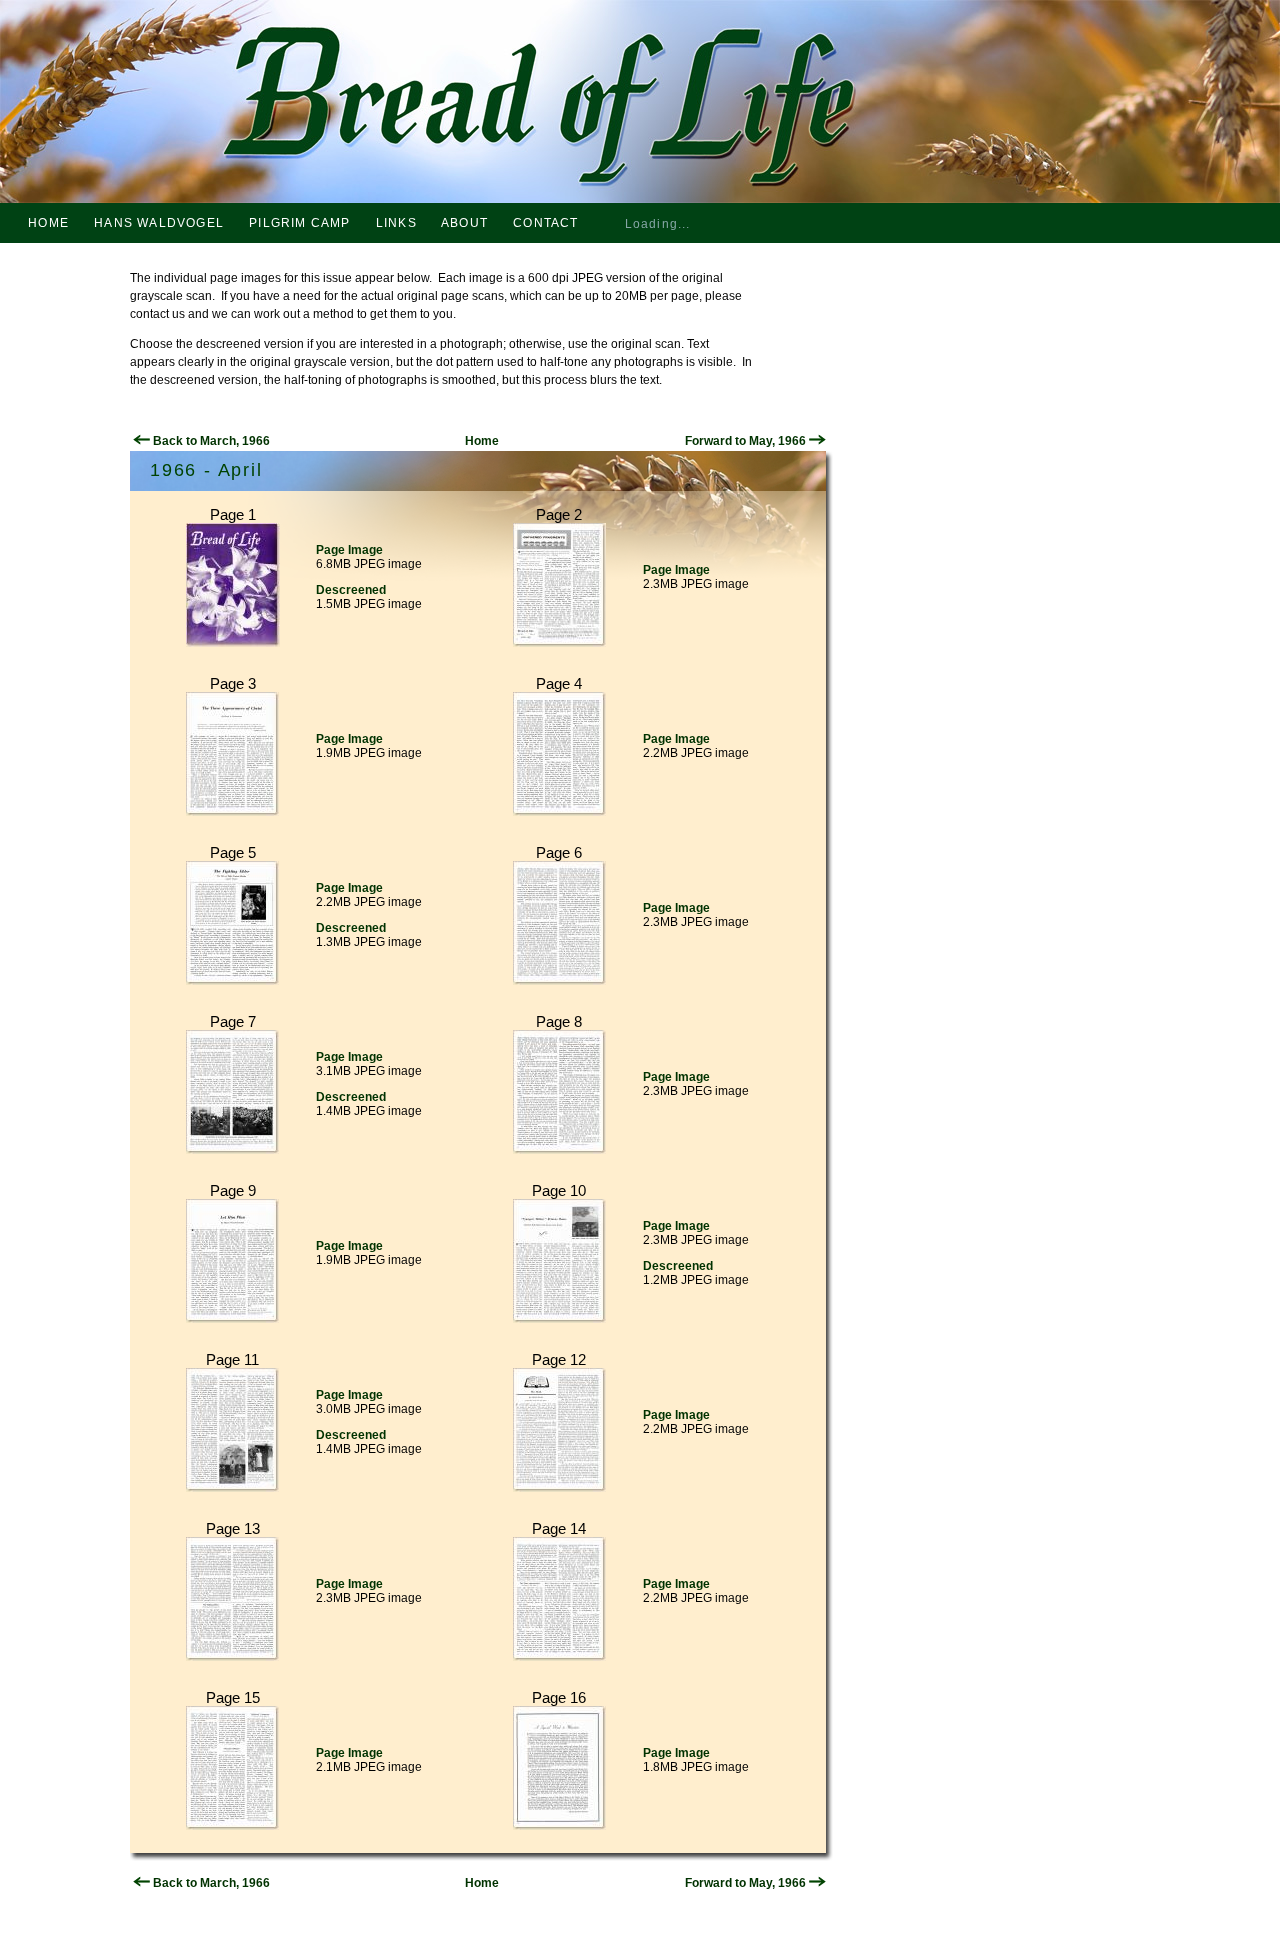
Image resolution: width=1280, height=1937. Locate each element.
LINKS (396, 223)
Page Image (349, 550)
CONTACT (545, 223)
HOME (48, 223)
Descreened (351, 590)
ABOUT (464, 223)
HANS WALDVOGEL (159, 223)
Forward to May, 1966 (747, 441)
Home (482, 441)
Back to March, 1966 (210, 441)
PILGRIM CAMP (299, 223)
